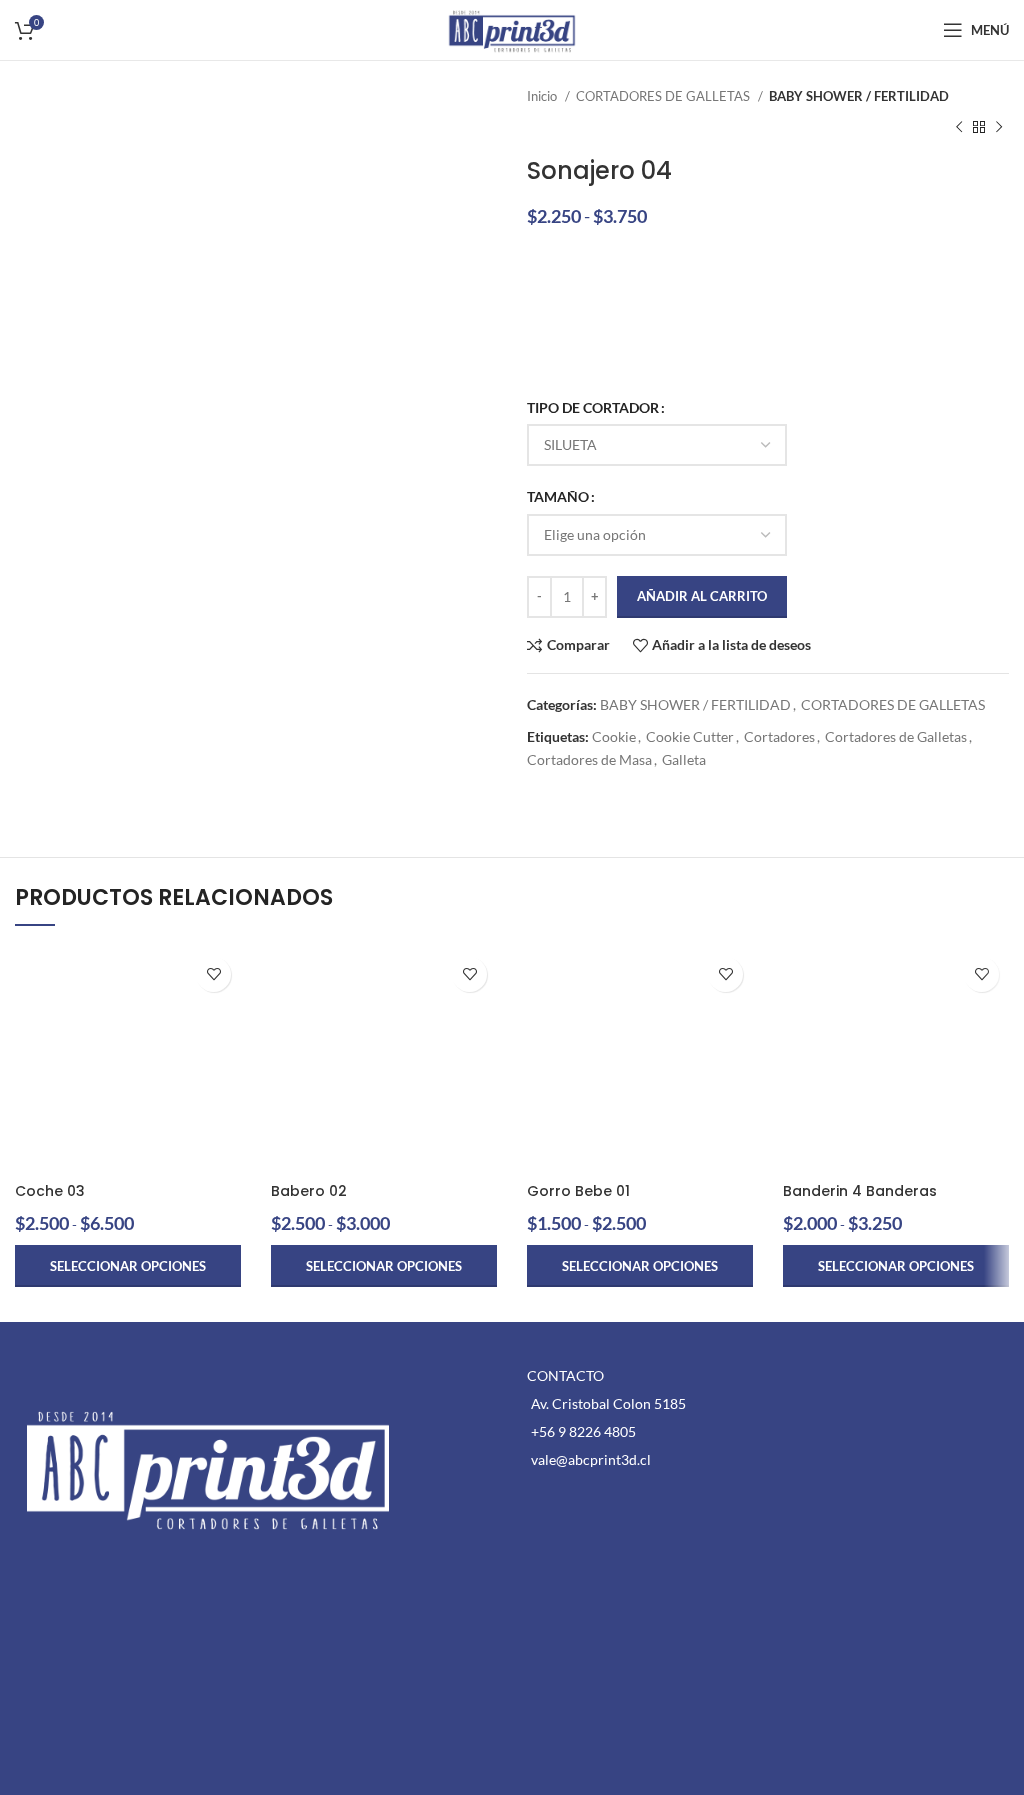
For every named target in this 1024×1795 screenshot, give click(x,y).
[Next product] (999, 127)
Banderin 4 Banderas (860, 1191)
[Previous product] (959, 127)
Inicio (543, 96)
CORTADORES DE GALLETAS (664, 96)
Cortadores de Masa (589, 759)
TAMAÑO (558, 496)
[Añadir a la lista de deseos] (213, 974)
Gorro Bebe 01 (578, 1191)
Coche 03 (50, 1191)
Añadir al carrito (702, 596)
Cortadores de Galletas (896, 736)
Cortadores (779, 736)
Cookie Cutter (690, 736)
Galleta (684, 759)
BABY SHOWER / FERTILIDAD (859, 96)
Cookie (614, 736)
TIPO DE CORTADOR (593, 407)
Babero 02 (309, 1191)
